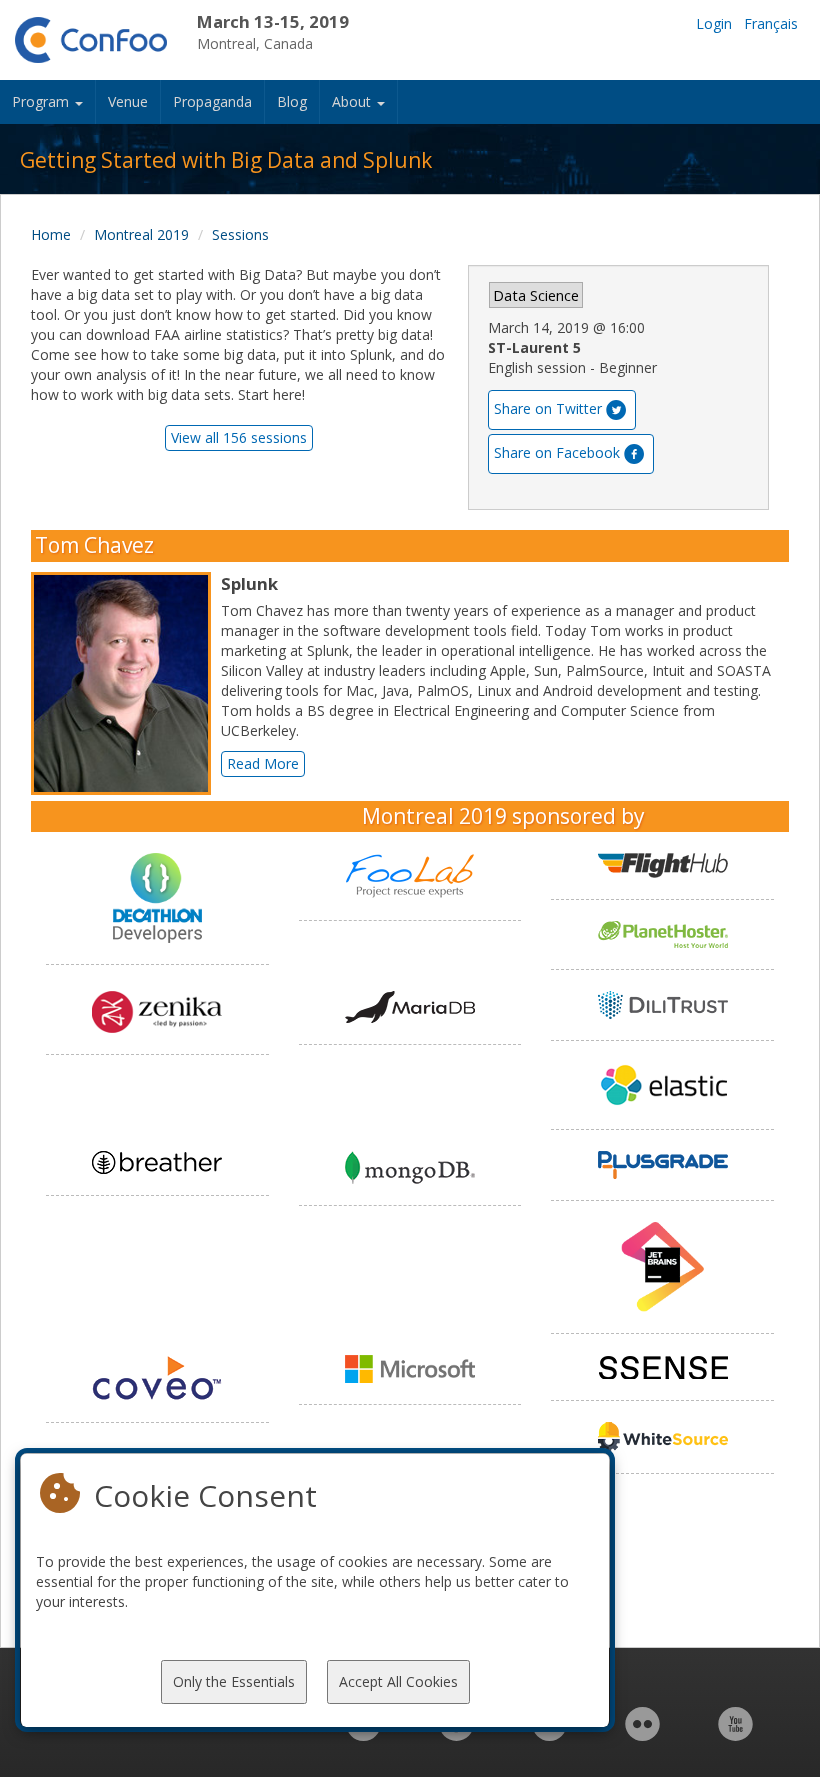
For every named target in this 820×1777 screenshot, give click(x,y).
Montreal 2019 (141, 234)
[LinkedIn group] (363, 1734)
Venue (128, 101)
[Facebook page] (456, 1734)
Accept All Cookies (398, 1681)
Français (771, 23)
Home (51, 234)
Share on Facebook (557, 452)
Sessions (240, 234)
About (353, 101)
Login (714, 23)
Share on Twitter (548, 408)
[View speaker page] (126, 684)
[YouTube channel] (735, 1734)
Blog (292, 101)
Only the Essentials (234, 1681)
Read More (263, 763)
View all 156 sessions (239, 437)
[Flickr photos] (642, 1734)
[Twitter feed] (549, 1734)
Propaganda (212, 101)
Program (42, 101)
